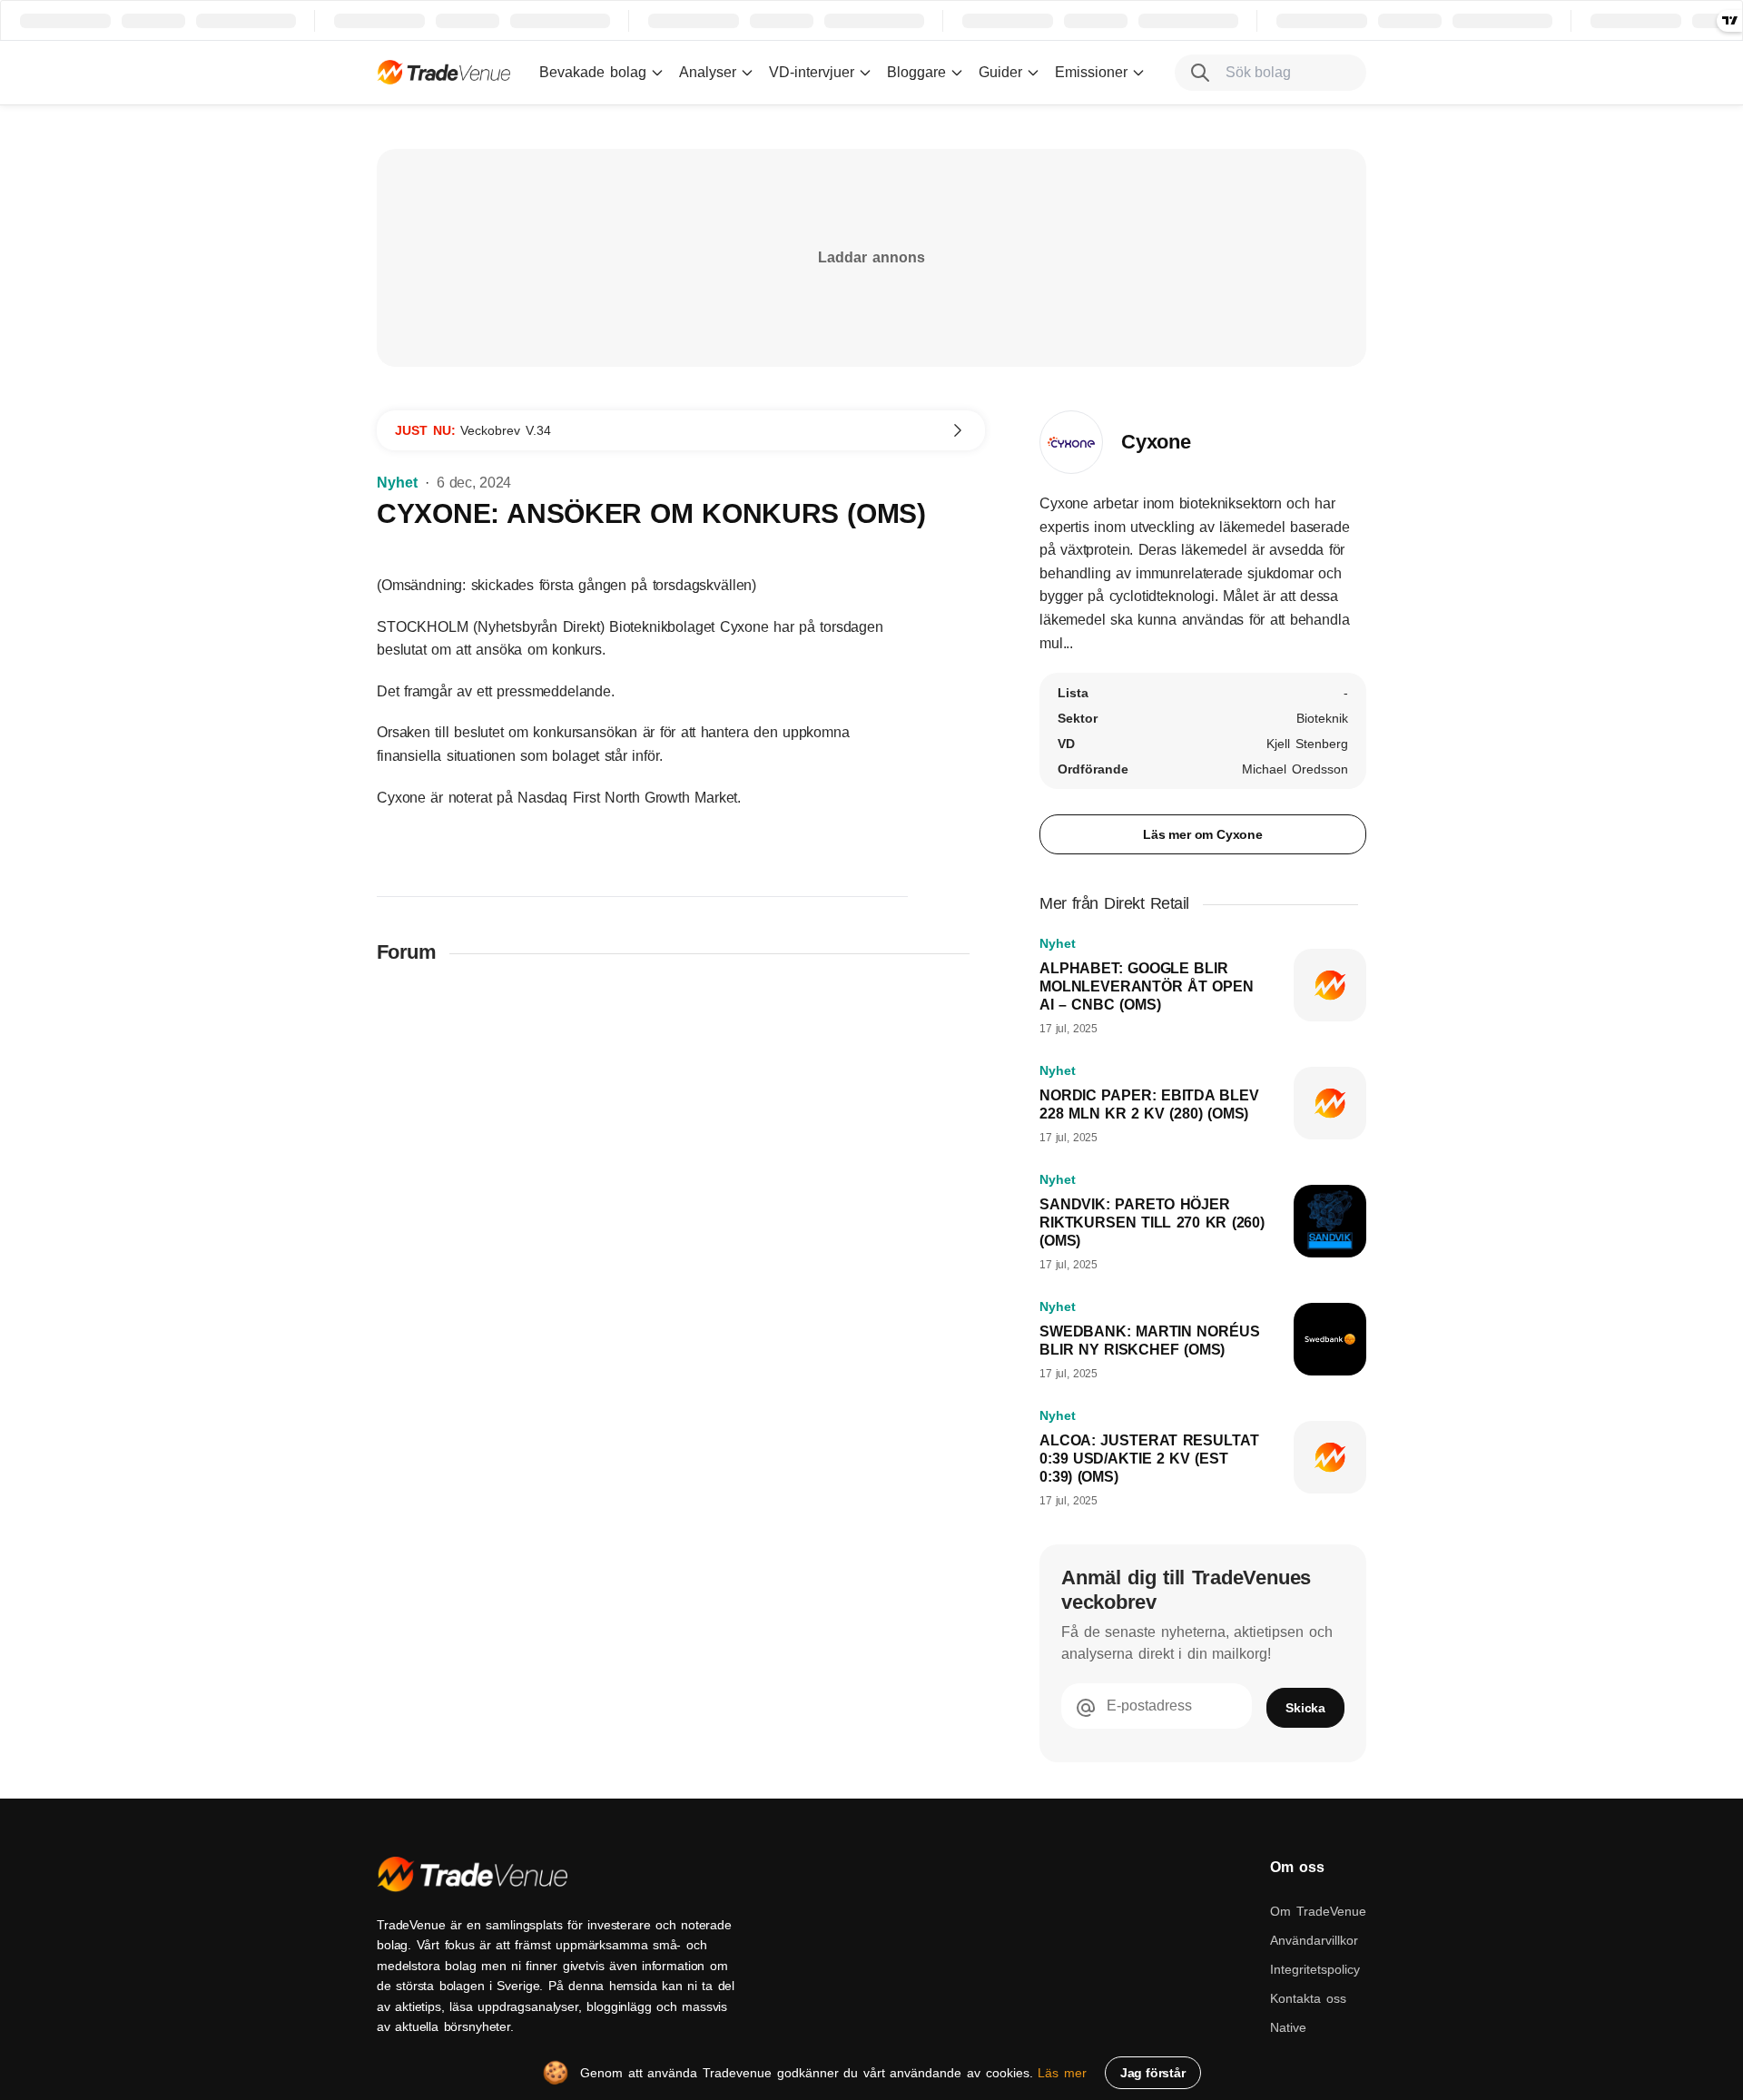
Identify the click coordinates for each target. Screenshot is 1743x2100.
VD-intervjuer (812, 72)
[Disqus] (681, 1218)
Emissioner (1091, 72)
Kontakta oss (1308, 1998)
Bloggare (916, 72)
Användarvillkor (1314, 1940)
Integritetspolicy (1315, 1969)
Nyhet (397, 483)
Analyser (708, 72)
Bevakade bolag (593, 72)
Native (1288, 2027)
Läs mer (1062, 2073)
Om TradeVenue (1318, 1911)
